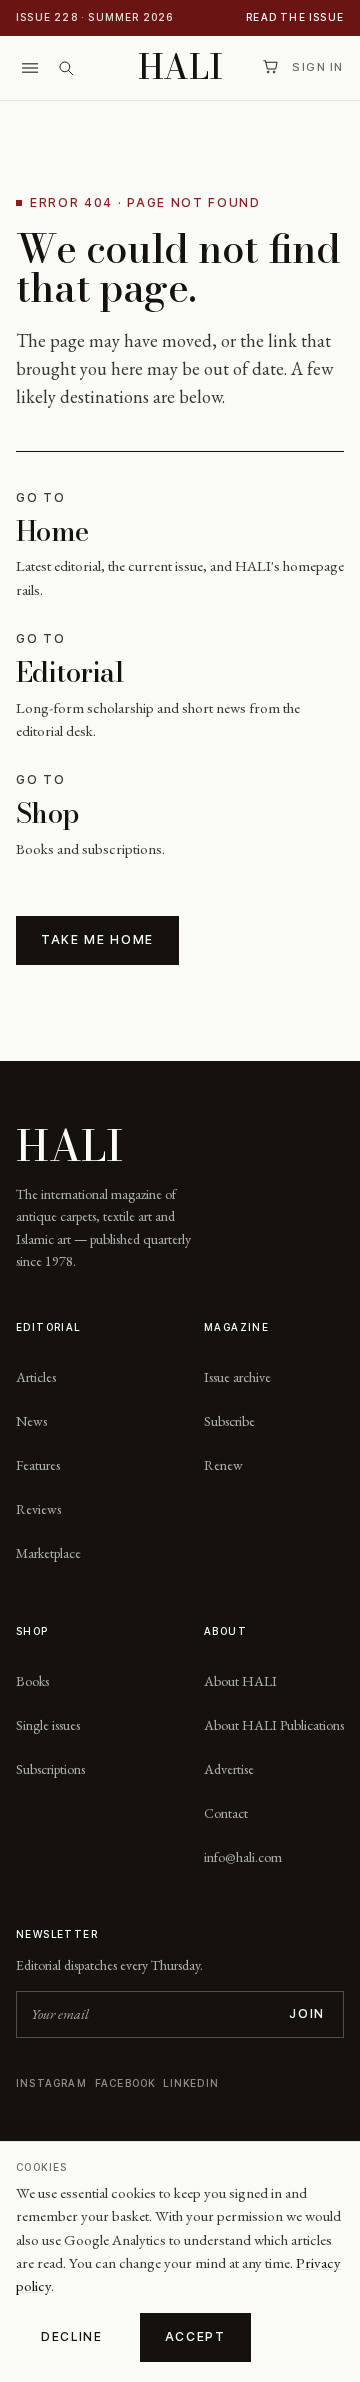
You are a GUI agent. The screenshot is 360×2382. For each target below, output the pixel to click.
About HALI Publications (274, 1725)
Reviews (38, 1509)
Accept (195, 2336)
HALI (180, 67)
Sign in (318, 67)
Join (307, 2013)
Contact (226, 1813)
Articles (36, 1377)
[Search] (66, 68)
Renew (223, 1465)
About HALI (240, 1681)
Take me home (97, 939)
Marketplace (48, 1553)
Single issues (48, 1725)
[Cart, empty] (270, 67)
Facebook (125, 2083)
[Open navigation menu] (30, 68)
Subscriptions (50, 1769)
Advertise (229, 1769)
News (31, 1421)
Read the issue (295, 17)
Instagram (51, 2083)
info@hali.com (243, 1857)
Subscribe (229, 1421)
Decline (72, 2336)
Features (38, 1465)
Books (32, 1681)
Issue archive (237, 1377)
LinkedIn (191, 2083)
